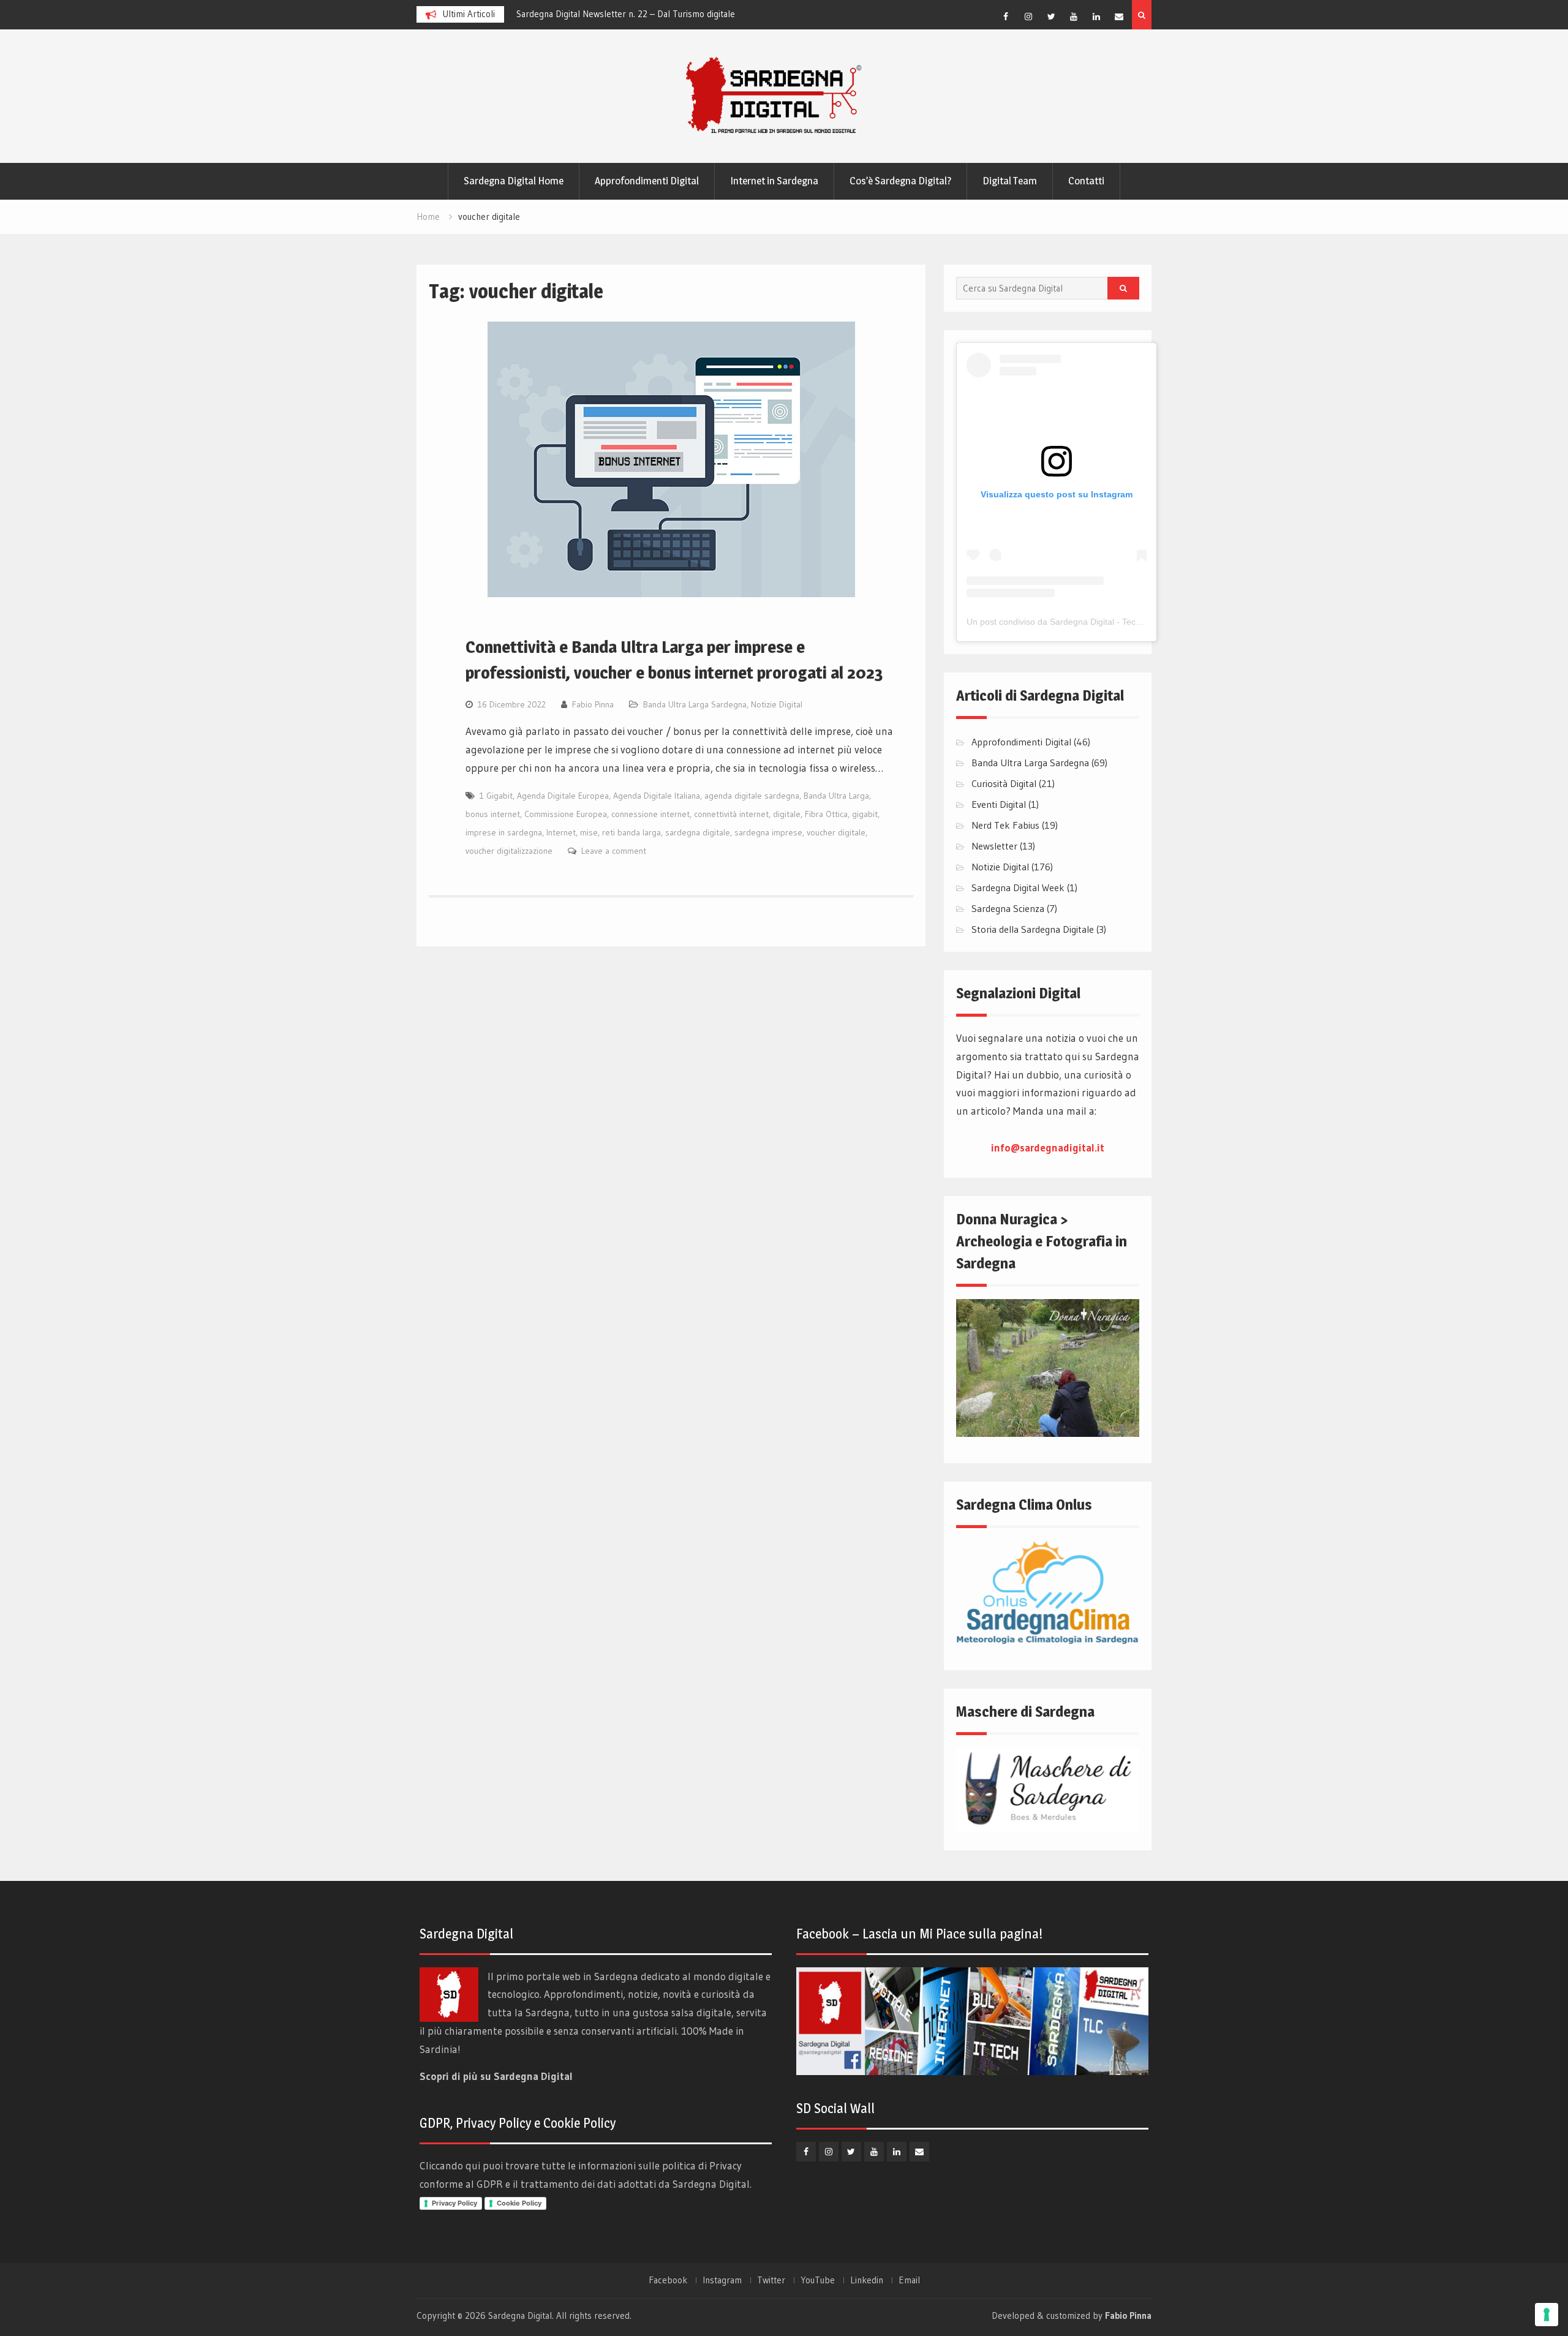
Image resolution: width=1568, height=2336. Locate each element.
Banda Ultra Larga (836, 796)
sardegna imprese (768, 832)
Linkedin (867, 2280)
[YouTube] (1074, 17)
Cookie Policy (519, 2203)
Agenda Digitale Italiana (657, 796)
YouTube (818, 2280)
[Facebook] (1006, 17)
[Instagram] (1028, 17)
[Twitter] (1051, 17)
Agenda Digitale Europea (563, 796)
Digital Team (1010, 181)
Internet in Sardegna (774, 181)
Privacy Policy (454, 2203)
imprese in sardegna (504, 832)
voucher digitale (836, 832)
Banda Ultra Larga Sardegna (695, 704)
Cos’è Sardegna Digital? (900, 181)
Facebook (668, 2280)
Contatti (1086, 181)
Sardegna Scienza (1008, 908)
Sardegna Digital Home (514, 181)
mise (589, 832)
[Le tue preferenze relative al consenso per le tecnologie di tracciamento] (1547, 2315)
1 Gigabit (496, 796)
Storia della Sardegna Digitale (1033, 929)
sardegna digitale (698, 832)
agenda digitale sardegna (752, 796)
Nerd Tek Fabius (1005, 825)
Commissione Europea (566, 814)
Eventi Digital (999, 804)
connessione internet (650, 814)
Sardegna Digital (520, 2315)
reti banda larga (631, 832)
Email (909, 2280)
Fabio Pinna (593, 704)
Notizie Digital (777, 704)
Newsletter (994, 846)
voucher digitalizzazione (509, 851)
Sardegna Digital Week (1018, 887)
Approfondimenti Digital (647, 181)
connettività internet (731, 814)
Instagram (722, 2280)
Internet (561, 832)
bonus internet (493, 814)
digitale (787, 814)
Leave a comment (614, 851)
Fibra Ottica (826, 814)
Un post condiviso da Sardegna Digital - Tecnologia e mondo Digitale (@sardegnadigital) (1137, 622)
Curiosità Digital (1004, 783)
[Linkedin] (1096, 17)
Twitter (771, 2280)
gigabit (865, 814)
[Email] (1119, 17)
